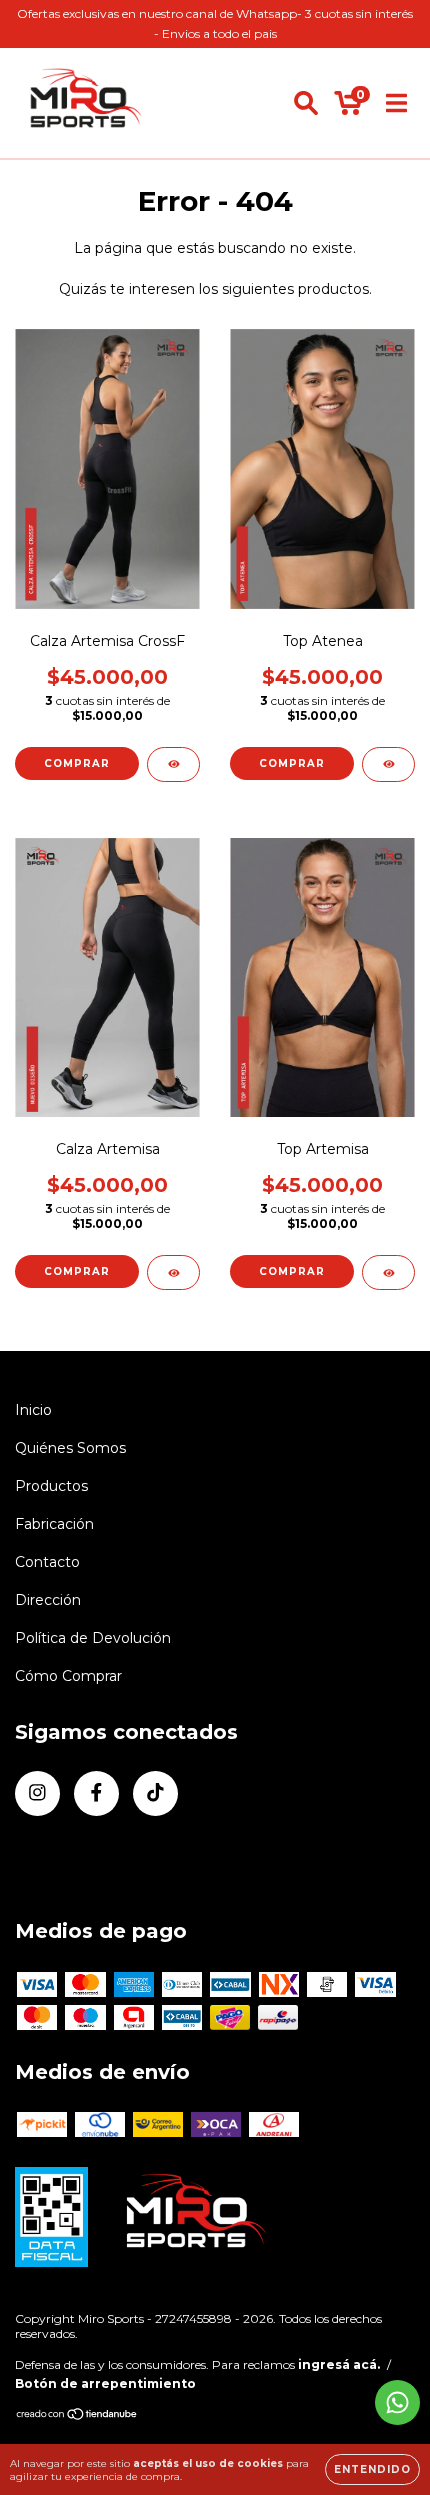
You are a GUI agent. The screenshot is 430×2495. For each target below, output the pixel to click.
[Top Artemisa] (388, 1272)
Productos (51, 1486)
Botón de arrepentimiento (105, 2383)
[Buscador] (306, 103)
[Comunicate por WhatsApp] (397, 2402)
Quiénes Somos (70, 1448)
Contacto (47, 1562)
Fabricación (54, 1524)
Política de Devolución (93, 1638)
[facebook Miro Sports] (96, 1793)
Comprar (77, 763)
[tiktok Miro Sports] (155, 1793)
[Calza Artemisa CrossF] (173, 764)
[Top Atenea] (388, 764)
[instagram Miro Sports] (37, 1793)
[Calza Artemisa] (173, 1272)
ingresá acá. (339, 2364)
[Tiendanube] (77, 2416)
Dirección (48, 1600)
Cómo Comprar (68, 1676)
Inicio (33, 1410)
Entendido (372, 2469)
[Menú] (396, 103)
